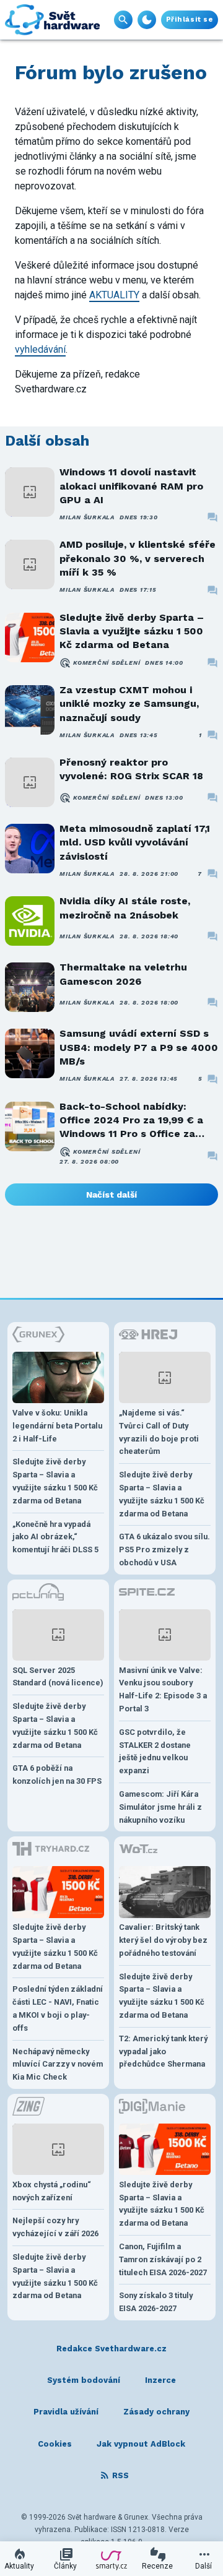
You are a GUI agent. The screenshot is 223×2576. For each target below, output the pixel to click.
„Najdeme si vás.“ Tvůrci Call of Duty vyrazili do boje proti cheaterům (159, 1432)
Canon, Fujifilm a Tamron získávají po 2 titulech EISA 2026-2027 (163, 2259)
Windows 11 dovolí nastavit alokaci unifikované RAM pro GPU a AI (131, 486)
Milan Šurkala (87, 517)
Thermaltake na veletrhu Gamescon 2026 (123, 974)
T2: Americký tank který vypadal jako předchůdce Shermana (163, 2051)
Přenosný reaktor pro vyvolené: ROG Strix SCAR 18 (131, 769)
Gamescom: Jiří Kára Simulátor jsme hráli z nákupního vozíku (160, 1807)
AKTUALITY (114, 295)
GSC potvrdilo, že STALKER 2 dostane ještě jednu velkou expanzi (155, 1751)
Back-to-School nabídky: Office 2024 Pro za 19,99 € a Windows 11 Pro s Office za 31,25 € (131, 1121)
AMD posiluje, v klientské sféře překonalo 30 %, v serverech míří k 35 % (138, 558)
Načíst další (111, 1195)
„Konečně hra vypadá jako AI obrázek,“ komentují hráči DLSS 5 (55, 1537)
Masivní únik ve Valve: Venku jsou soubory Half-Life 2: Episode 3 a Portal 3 (163, 1689)
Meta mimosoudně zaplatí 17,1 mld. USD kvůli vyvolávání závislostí (135, 842)
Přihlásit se (190, 19)
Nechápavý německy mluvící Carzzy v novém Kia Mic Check (58, 2064)
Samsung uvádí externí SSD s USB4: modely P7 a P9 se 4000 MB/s (139, 1047)
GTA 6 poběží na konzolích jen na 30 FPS (57, 1774)
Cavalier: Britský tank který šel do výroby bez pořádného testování (163, 1940)
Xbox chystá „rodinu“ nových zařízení (52, 2191)
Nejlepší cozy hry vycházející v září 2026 (55, 2227)
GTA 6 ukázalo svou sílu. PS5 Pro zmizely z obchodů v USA (164, 1549)
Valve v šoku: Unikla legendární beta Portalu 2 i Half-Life (57, 1426)
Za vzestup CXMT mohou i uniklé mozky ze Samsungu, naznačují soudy (129, 704)
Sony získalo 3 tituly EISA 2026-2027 (156, 2302)
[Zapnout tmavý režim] (147, 20)
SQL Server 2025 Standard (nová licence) (58, 1677)
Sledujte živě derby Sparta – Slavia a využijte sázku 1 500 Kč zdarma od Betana (132, 631)
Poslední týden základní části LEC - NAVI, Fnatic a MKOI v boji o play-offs (58, 2008)
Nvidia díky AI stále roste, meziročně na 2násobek (125, 908)
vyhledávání (40, 349)
